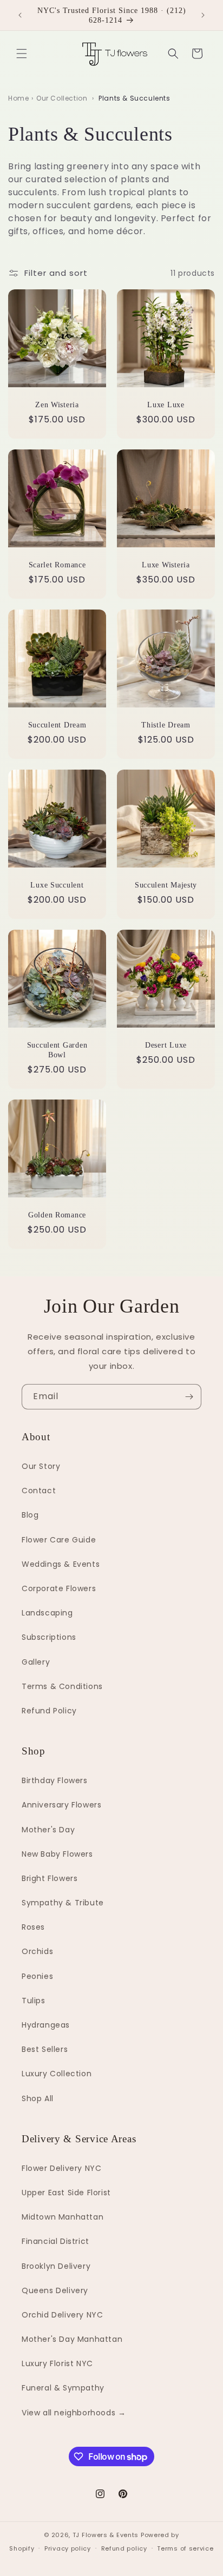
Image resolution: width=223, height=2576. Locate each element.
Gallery (36, 1662)
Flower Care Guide (59, 1540)
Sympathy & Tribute (63, 1903)
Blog (30, 1515)
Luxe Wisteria (166, 565)
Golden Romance (57, 1215)
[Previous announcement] (20, 15)
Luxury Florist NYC (57, 2363)
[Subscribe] (189, 1397)
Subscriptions (49, 1637)
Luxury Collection (57, 2074)
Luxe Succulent (57, 885)
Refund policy (124, 2548)
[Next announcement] (203, 15)
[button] (22, 54)
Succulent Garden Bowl (57, 1050)
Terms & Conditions (62, 1686)
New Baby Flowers (57, 1854)
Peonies (37, 1976)
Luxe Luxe (166, 405)
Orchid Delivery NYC (62, 2315)
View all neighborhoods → (74, 2413)
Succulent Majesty (166, 885)
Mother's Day (48, 1830)
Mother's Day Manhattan (72, 2339)
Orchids (37, 1951)
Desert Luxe (166, 1045)
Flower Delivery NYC (61, 2168)
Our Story (41, 1466)
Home (18, 98)
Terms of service (185, 2548)
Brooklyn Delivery (56, 2266)
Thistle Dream (166, 725)
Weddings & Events (61, 1564)
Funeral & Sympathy (63, 2388)
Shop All (38, 2098)
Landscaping (47, 1613)
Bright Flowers (50, 1878)
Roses (33, 1927)
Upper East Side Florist (66, 2193)
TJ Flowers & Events (106, 2535)
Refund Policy (49, 1711)
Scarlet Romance (57, 565)
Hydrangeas (46, 2025)
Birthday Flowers (55, 1780)
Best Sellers (45, 2049)
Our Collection (62, 98)
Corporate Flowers (59, 1588)
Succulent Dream (57, 725)
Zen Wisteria (57, 405)
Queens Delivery (55, 2290)
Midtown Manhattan (63, 2217)
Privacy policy (68, 2548)
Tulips (34, 2001)
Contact (39, 1491)
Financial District (55, 2241)
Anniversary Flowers (61, 1805)
